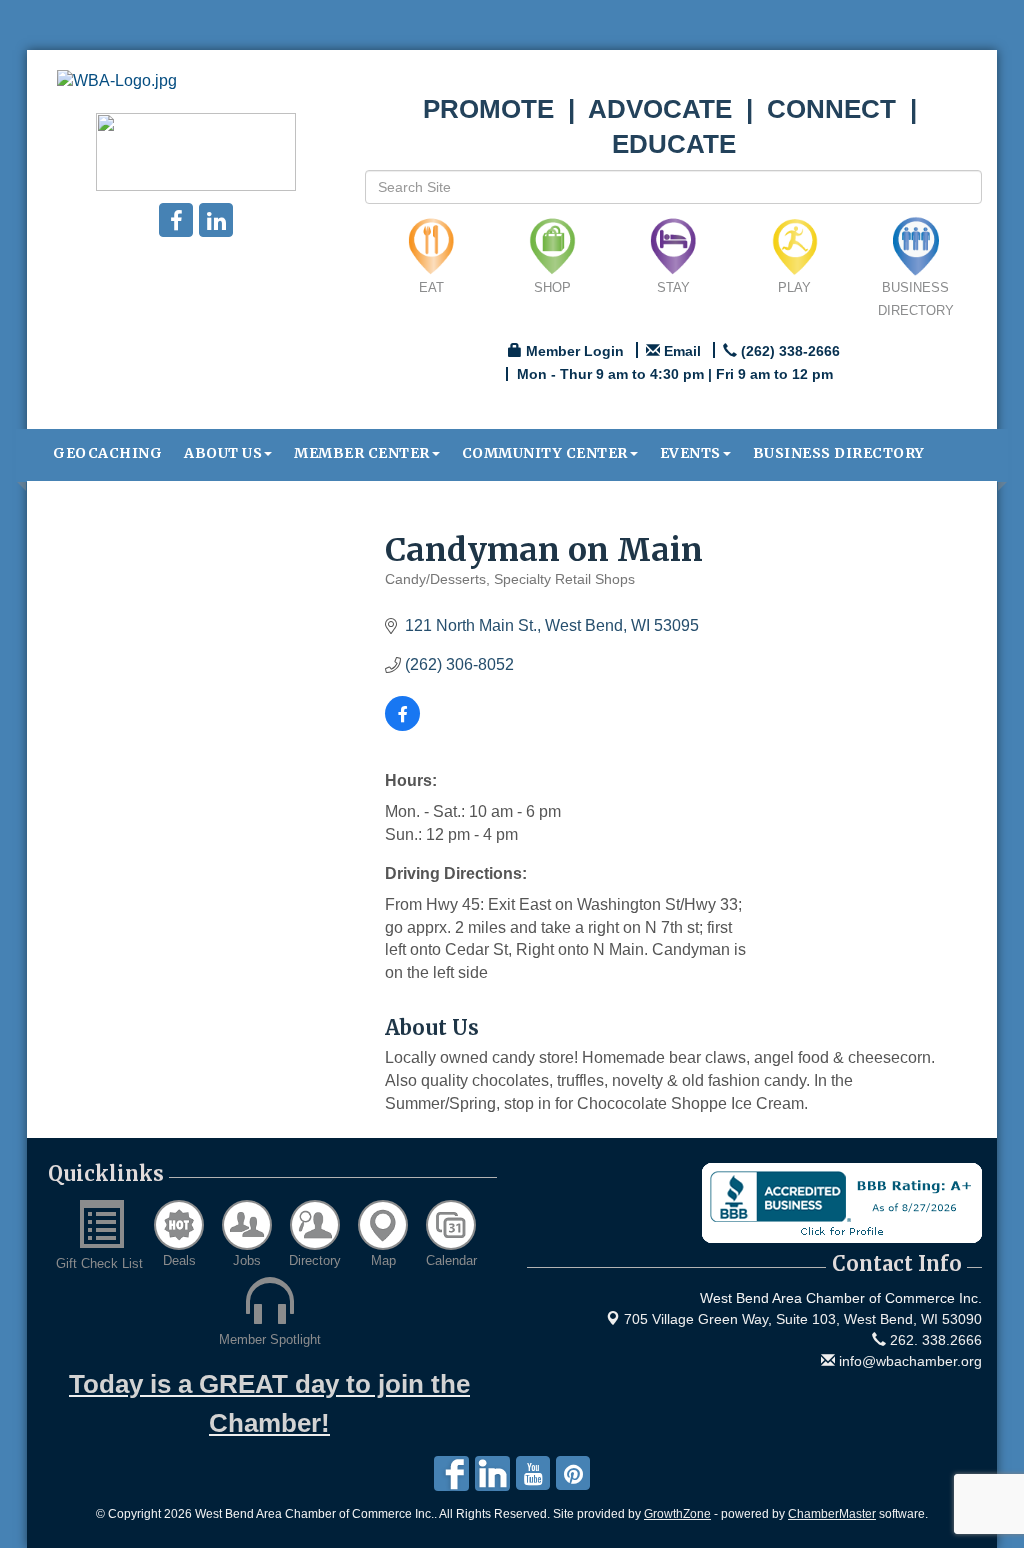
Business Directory (839, 453)
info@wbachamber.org (908, 1361)
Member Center (362, 453)
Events (690, 453)
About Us (223, 453)
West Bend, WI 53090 (803, 1319)
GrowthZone (677, 1514)
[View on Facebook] (402, 725)
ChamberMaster (832, 1514)
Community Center (545, 453)
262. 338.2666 (934, 1340)
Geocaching (107, 453)
